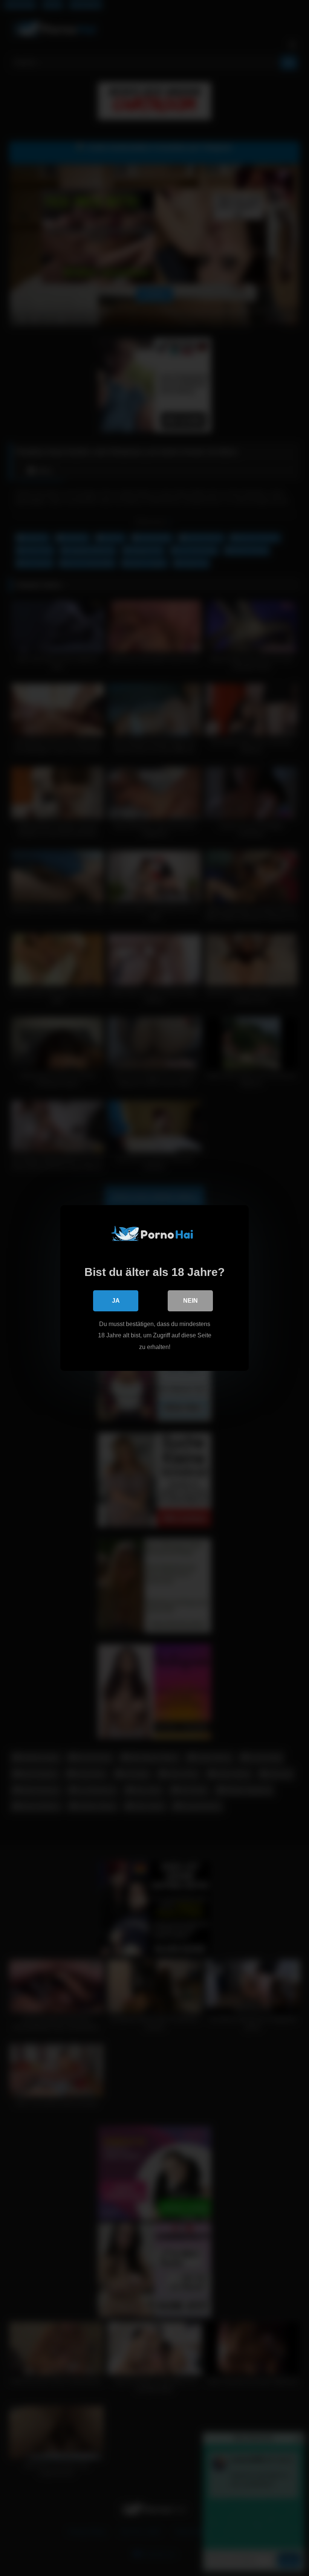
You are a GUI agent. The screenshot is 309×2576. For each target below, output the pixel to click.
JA (116, 1301)
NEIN (190, 1301)
